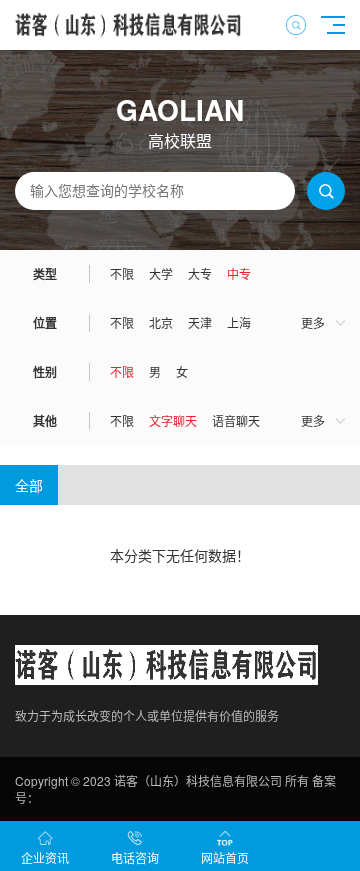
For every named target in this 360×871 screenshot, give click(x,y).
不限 (122, 273)
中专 (239, 273)
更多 (313, 322)
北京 (161, 322)
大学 (161, 273)
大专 (200, 273)
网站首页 (225, 857)
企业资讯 (45, 857)
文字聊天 (173, 420)
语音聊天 (236, 420)
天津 (200, 322)
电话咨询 (135, 857)
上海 (239, 322)
